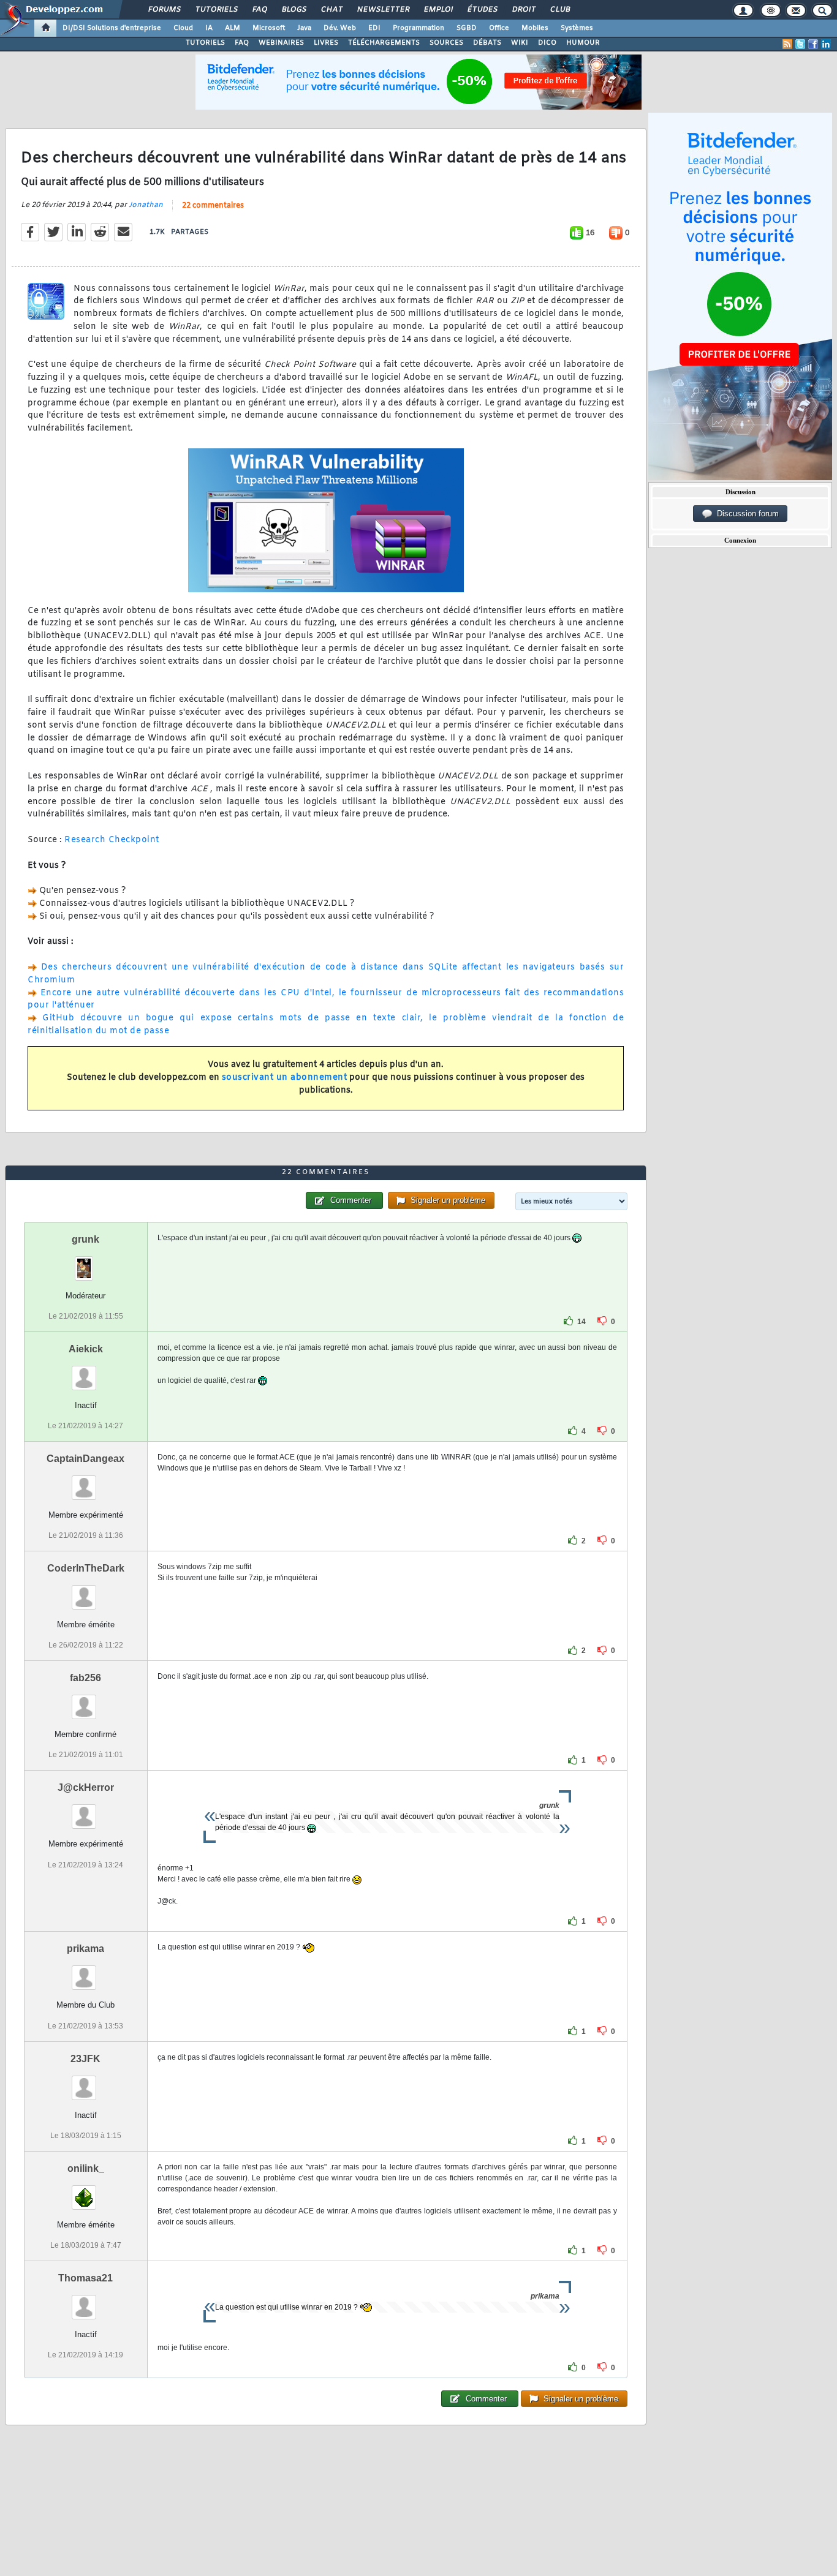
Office (499, 28)
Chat (331, 10)
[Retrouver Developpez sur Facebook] (813, 44)
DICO (547, 43)
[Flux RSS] (787, 44)
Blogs (294, 10)
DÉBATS (487, 43)
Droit (523, 10)
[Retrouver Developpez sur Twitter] (800, 44)
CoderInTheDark (86, 1568)
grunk (85, 1239)
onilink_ (86, 2168)
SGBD (467, 28)
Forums (164, 10)
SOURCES (446, 43)
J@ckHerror (86, 1787)
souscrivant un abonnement (285, 1078)
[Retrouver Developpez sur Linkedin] (826, 44)
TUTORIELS (205, 43)
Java (304, 28)
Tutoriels (216, 10)
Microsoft (269, 28)
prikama (85, 1949)
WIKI (520, 43)
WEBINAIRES (281, 43)
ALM (233, 28)
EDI (374, 28)
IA (209, 28)
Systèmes (577, 28)
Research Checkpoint (112, 840)
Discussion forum (745, 514)
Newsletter (383, 10)
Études (482, 10)
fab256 (85, 1678)
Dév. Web (340, 28)
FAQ (259, 10)
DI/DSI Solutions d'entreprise (112, 28)
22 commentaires (213, 206)
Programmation (418, 28)
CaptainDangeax (85, 1459)
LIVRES (326, 43)
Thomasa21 (85, 2278)
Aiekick (86, 1349)
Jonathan (146, 205)
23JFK (85, 2059)
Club (559, 10)
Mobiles (535, 28)
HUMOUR (583, 43)
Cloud (183, 28)
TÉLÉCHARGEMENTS (384, 43)
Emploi (438, 10)
